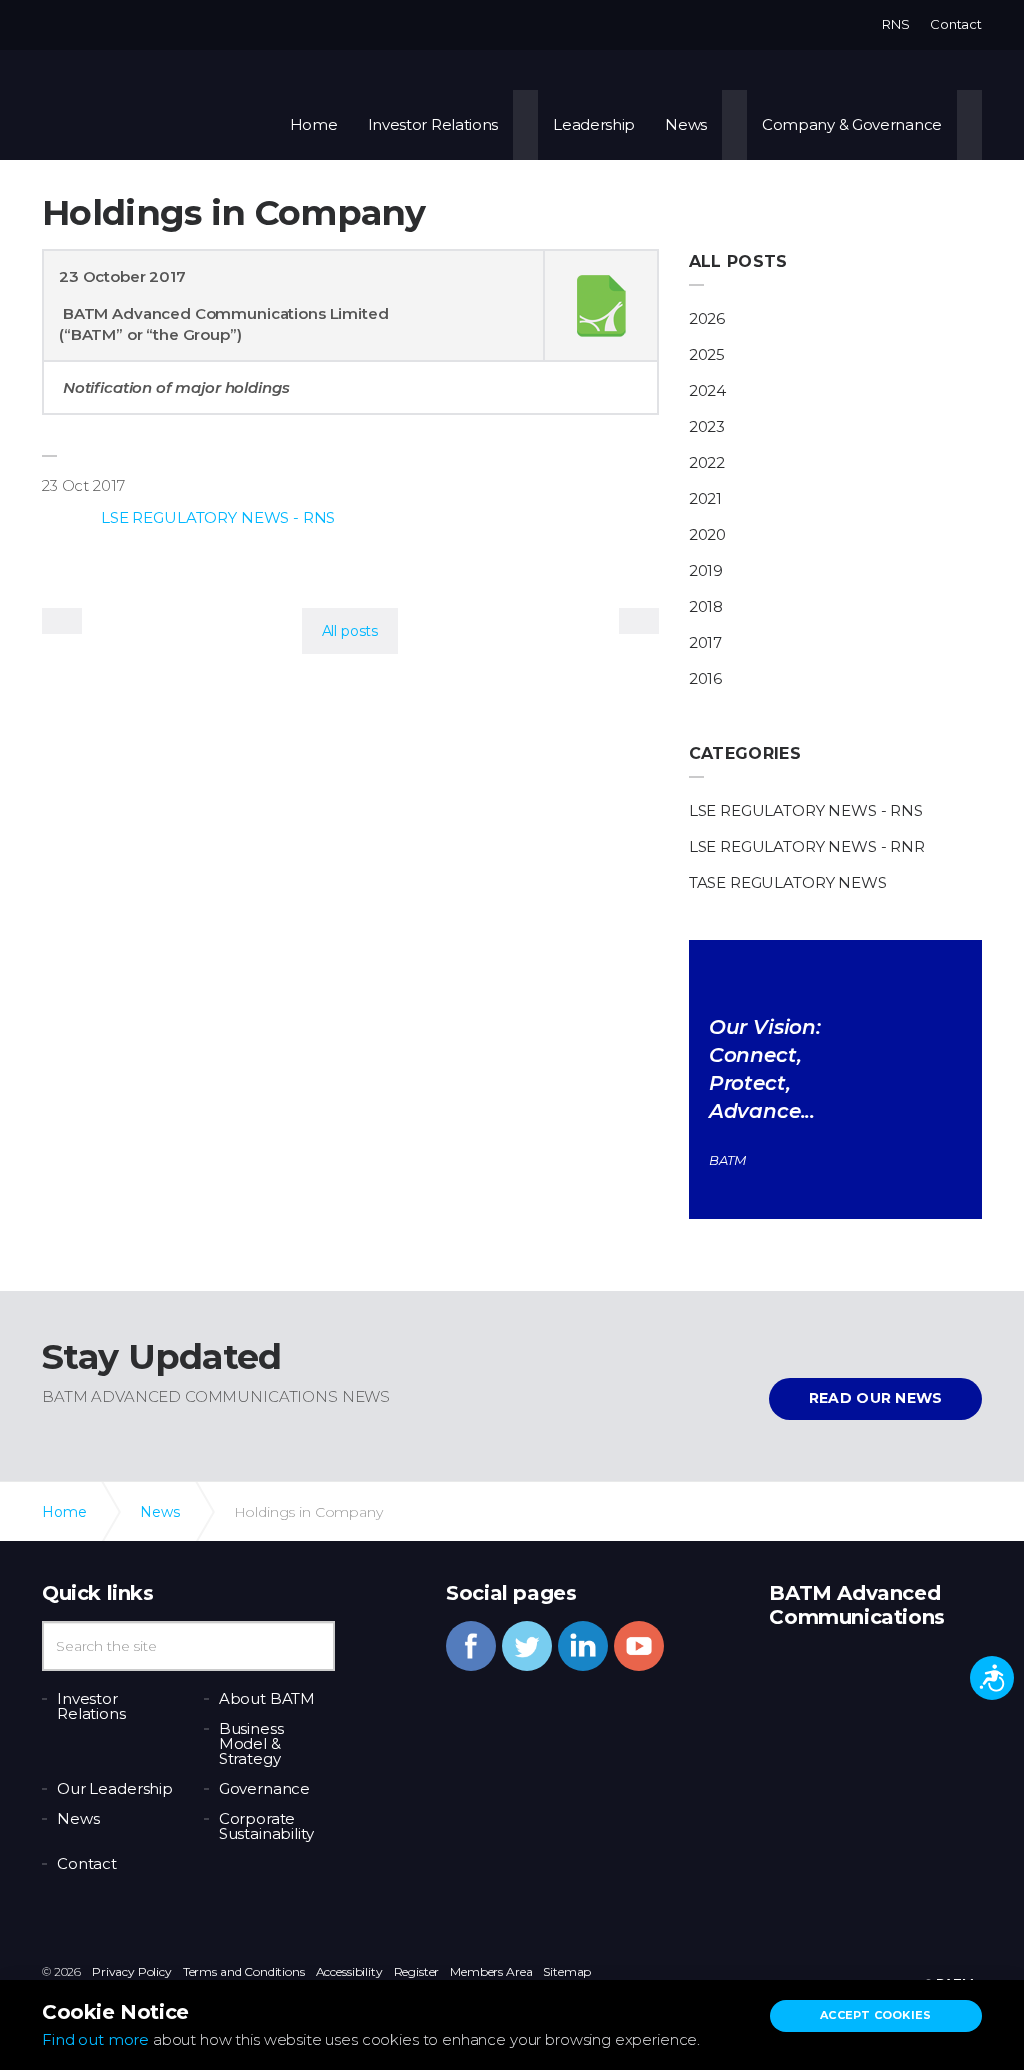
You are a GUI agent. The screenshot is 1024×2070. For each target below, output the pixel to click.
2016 (705, 678)
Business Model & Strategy (251, 1743)
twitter (527, 1646)
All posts (738, 261)
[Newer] (639, 621)
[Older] (62, 621)
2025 (707, 354)
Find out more (95, 2039)
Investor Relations (433, 124)
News (686, 124)
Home (314, 124)
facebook (471, 1646)
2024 (707, 390)
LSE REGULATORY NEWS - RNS (218, 517)
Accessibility (349, 1971)
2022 (707, 462)
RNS (896, 24)
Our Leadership (115, 1788)
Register (417, 1971)
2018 (706, 606)
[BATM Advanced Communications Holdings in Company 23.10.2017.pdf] (601, 306)
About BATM (267, 1698)
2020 (707, 534)
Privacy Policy (132, 1971)
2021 (705, 498)
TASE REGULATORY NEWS (788, 882)
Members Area (491, 1971)
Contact (956, 24)
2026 (707, 318)
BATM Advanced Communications (150, 105)
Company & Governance (852, 124)
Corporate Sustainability (266, 1826)
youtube (639, 1646)
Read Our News (876, 1398)
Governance (265, 1788)
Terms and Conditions (244, 1971)
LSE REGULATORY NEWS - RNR (807, 846)
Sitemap (567, 1971)
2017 (705, 642)
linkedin (583, 1646)
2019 (706, 570)
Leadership (594, 124)
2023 (707, 426)
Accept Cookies (875, 2015)
